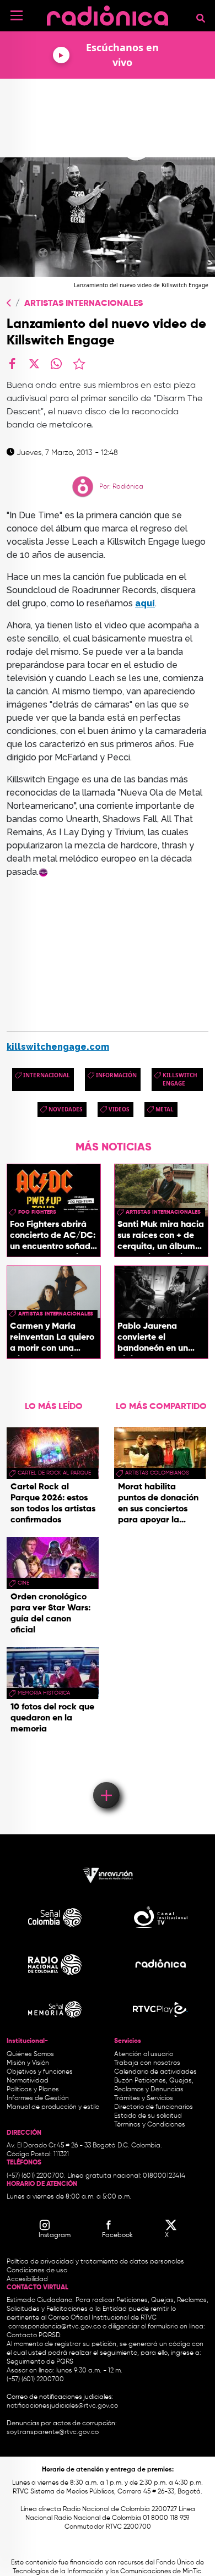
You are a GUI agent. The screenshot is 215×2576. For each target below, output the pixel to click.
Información (116, 1075)
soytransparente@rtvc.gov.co (53, 2432)
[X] (34, 364)
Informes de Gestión (38, 2098)
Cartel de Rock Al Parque (54, 1473)
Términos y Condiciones (150, 2125)
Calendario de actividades (155, 2072)
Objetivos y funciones (40, 2072)
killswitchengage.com (58, 1047)
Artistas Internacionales (84, 304)
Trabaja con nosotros (147, 2063)
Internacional (47, 1075)
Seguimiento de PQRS (40, 2362)
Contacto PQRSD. (34, 2336)
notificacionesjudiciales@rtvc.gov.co (62, 2406)
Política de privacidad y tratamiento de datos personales (95, 2262)
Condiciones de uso (37, 2271)
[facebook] (12, 364)
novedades (66, 1109)
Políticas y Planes (33, 2090)
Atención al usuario (144, 2054)
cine (23, 1583)
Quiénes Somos (30, 2054)
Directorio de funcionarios (154, 2107)
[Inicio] (108, 13)
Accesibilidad (28, 2279)
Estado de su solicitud (148, 2116)
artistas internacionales (163, 1212)
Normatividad (28, 2081)
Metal (165, 1109)
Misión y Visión (28, 2063)
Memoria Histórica (44, 1693)
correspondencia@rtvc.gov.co (55, 2327)
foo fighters (37, 1212)
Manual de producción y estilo (53, 2107)
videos (119, 1109)
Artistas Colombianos (157, 1473)
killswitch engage (180, 1079)
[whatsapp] (56, 364)
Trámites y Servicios (144, 2098)
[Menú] (17, 15)
